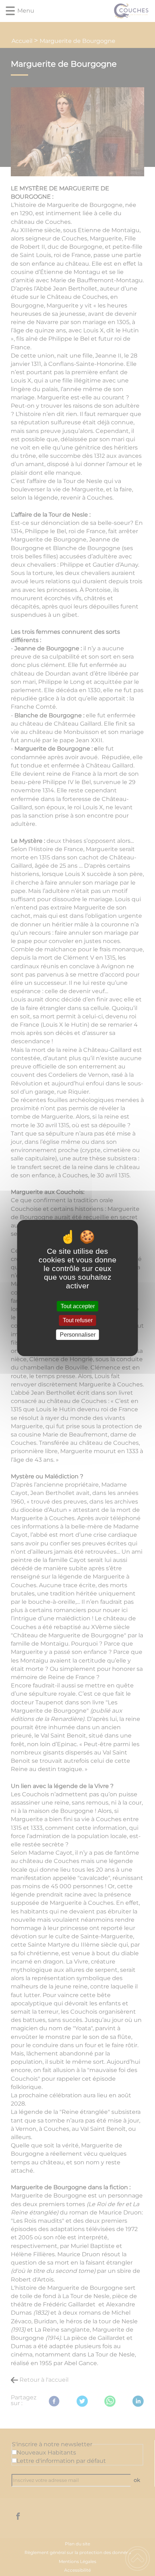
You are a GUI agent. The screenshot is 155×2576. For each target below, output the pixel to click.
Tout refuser (78, 1321)
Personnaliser (78, 1335)
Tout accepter (78, 1306)
